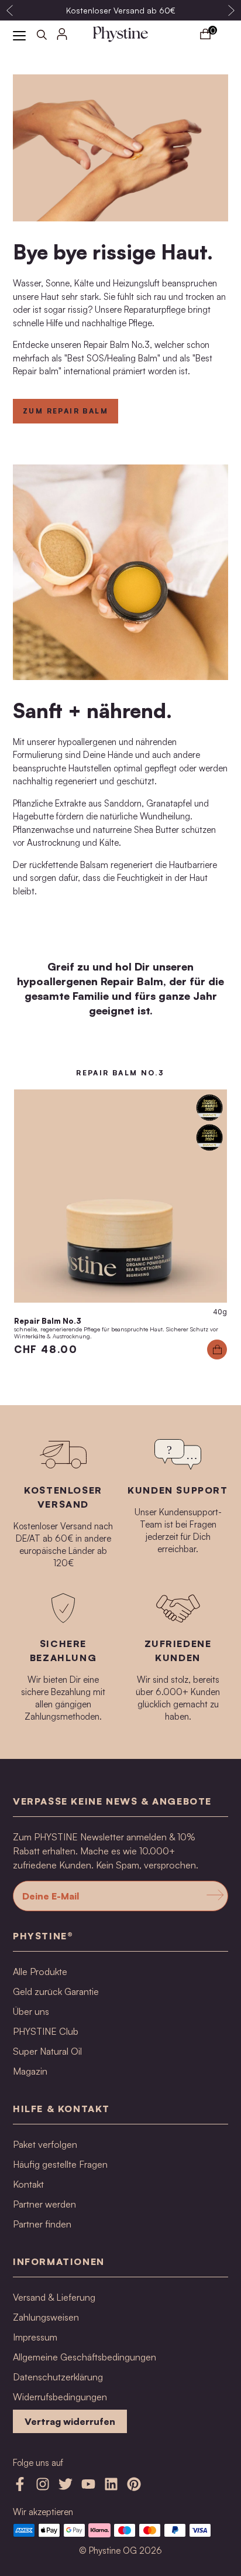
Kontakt (28, 2184)
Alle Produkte (40, 1972)
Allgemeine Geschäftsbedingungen (85, 2357)
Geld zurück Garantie (56, 1991)
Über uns (31, 2011)
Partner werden (44, 2204)
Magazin (30, 2071)
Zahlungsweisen (46, 2317)
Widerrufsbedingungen (60, 2397)
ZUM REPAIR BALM (66, 411)
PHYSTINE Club (46, 2031)
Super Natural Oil (47, 2051)
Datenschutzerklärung (58, 2377)
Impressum (35, 2337)
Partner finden (42, 2224)
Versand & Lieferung (54, 2297)
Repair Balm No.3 (48, 1321)
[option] (120, 10)
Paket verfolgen (45, 2144)
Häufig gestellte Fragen (60, 2164)
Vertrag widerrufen (70, 2421)
